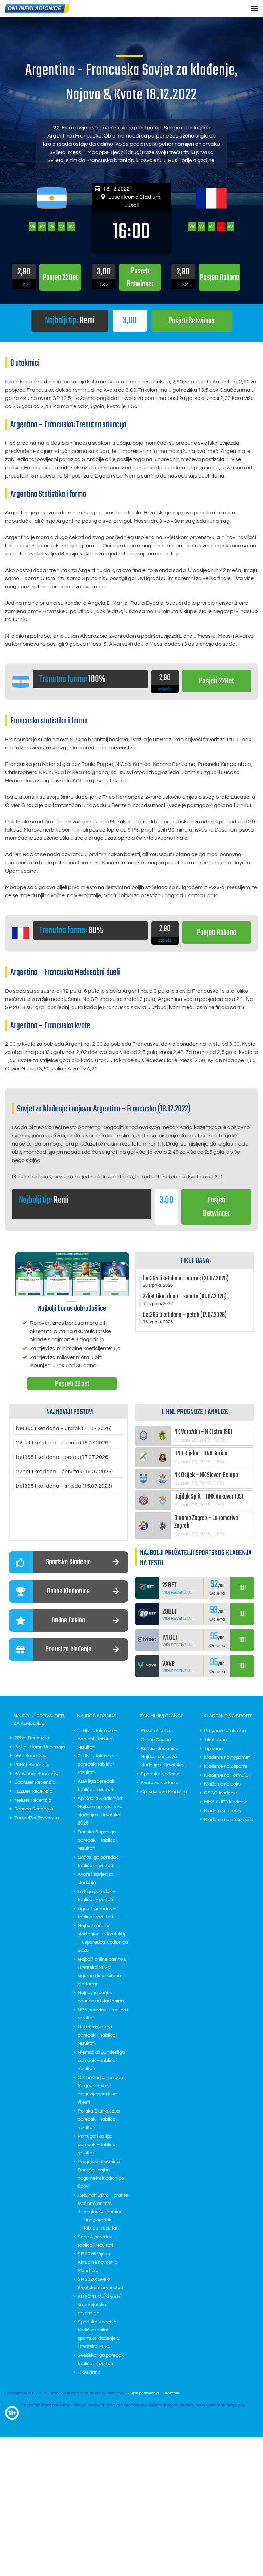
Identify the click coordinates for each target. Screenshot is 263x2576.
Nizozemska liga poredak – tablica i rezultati (98, 2035)
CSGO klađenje (221, 1793)
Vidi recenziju (178, 1592)
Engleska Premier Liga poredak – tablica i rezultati (103, 2220)
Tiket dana (89, 2372)
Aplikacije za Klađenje (164, 1792)
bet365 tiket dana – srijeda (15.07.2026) (64, 1486)
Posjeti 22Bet (216, 681)
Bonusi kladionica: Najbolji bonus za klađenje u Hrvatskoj (162, 1757)
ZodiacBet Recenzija (36, 1818)
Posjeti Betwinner (192, 321)
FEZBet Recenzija (33, 1791)
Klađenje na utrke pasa (229, 1820)
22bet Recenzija (32, 1738)
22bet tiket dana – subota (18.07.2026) (63, 1443)
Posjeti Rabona (216, 933)
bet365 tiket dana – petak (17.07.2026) (63, 1457)
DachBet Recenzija (35, 1782)
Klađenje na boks (222, 1784)
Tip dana (213, 1749)
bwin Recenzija (30, 1756)
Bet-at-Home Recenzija (40, 1747)
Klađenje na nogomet (227, 1757)
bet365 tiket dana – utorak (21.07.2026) (64, 1428)
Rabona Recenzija (34, 1809)
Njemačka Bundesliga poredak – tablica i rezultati (101, 2061)
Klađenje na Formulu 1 (228, 1775)
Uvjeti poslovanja (143, 2393)
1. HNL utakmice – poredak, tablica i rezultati (97, 1739)
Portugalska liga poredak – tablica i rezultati (98, 2145)
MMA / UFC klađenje (226, 1802)
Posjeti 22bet (72, 1384)
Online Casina (156, 1740)
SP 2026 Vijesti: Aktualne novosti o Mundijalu (98, 2262)
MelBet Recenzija (33, 1800)
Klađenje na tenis (223, 1811)
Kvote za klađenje (160, 1783)
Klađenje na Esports (226, 1766)
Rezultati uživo (156, 1731)
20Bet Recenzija (32, 1765)
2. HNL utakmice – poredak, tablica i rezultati (97, 1764)
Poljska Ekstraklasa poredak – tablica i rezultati (99, 2119)
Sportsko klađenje (160, 1774)
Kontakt (172, 2393)
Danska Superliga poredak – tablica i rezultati (98, 1840)
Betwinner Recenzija (36, 1774)
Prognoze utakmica (225, 1731)
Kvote (12, 382)
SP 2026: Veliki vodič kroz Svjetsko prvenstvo (100, 2305)
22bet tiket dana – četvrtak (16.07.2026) (64, 1472)
